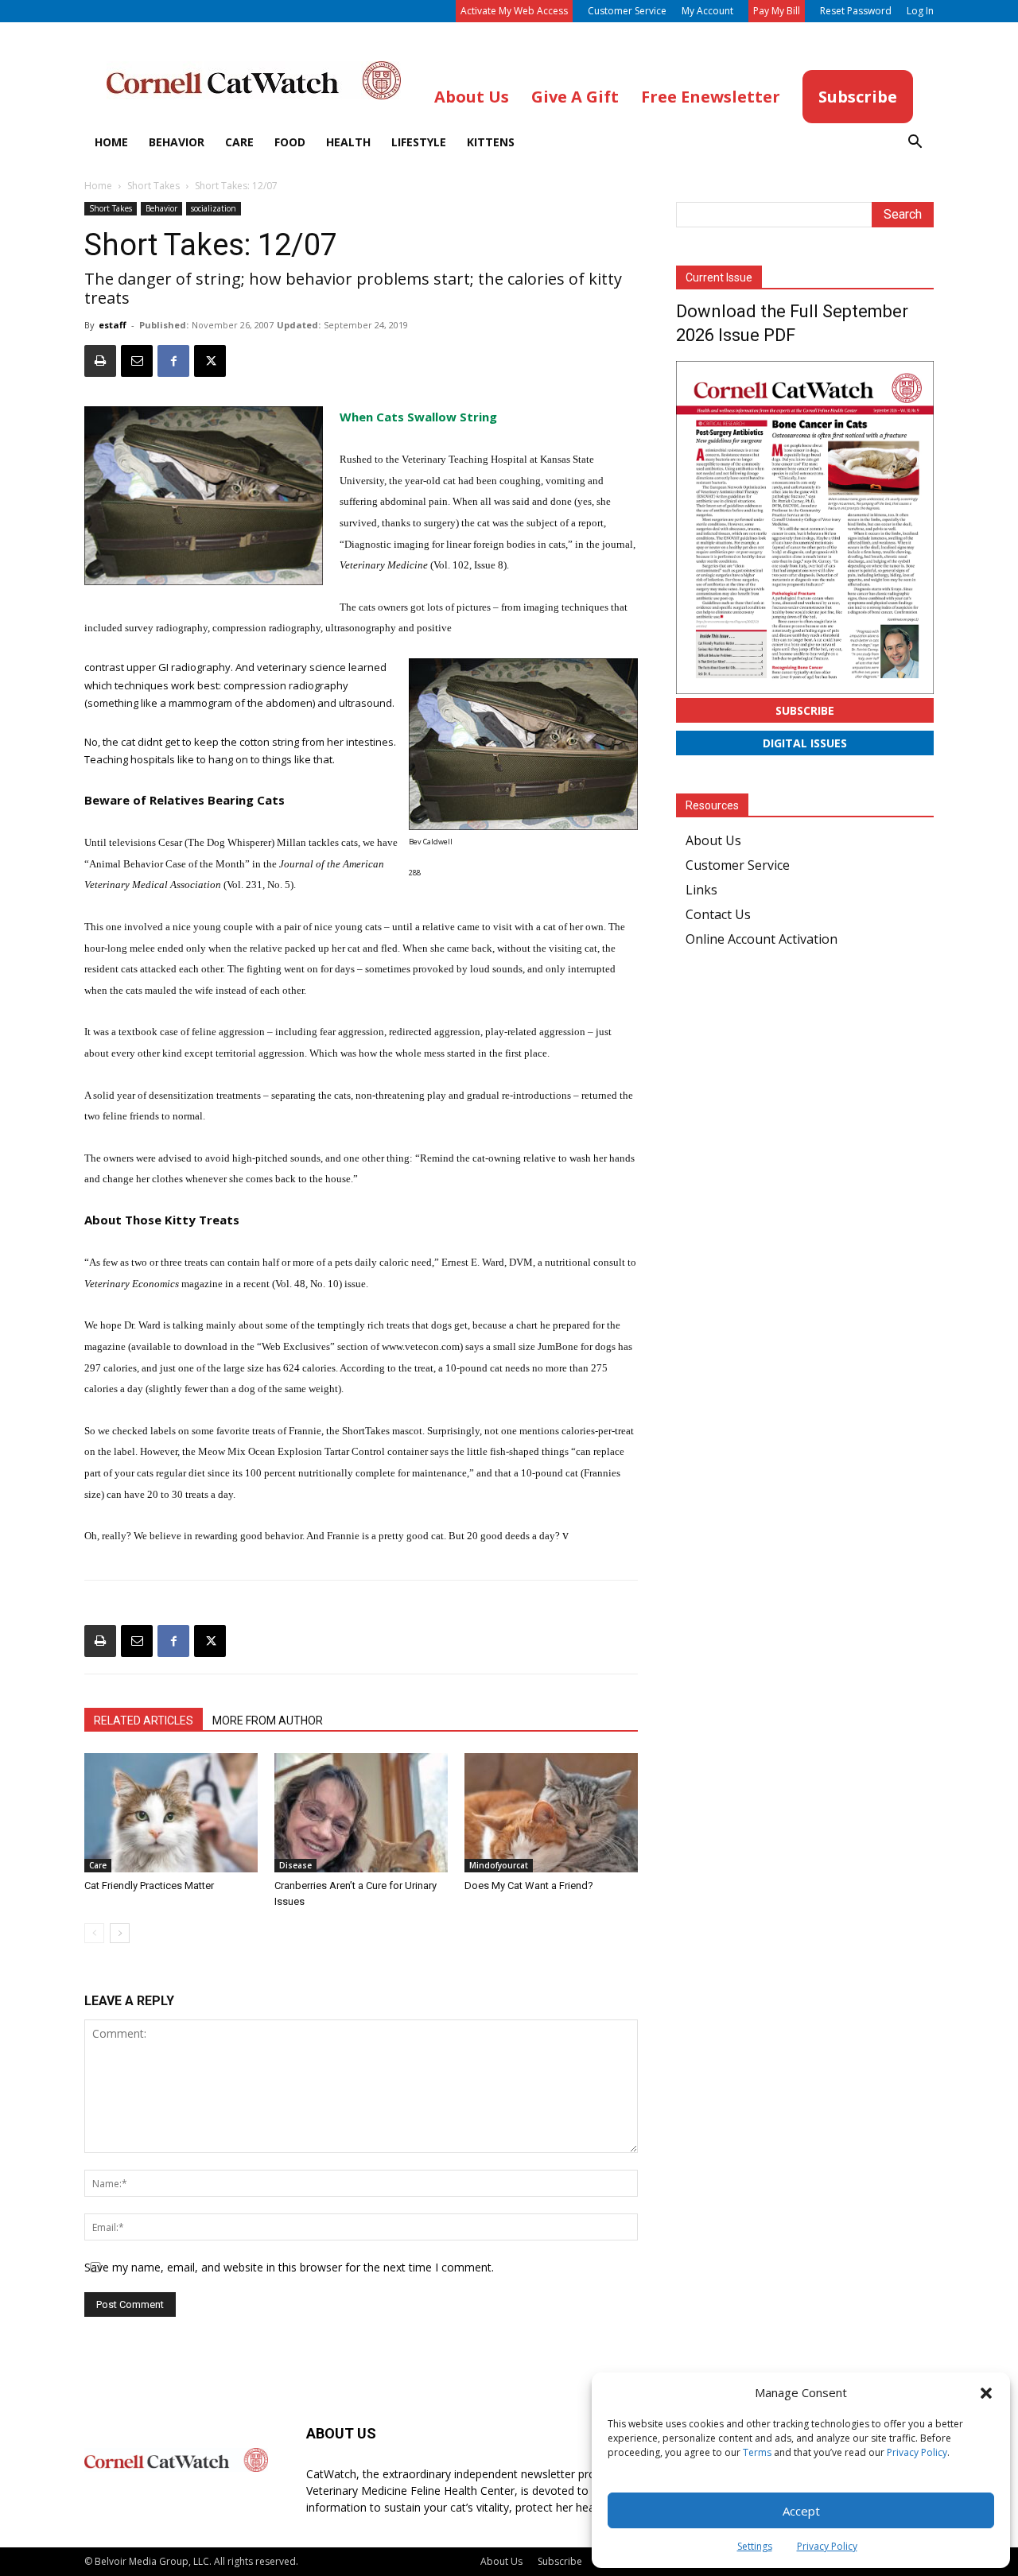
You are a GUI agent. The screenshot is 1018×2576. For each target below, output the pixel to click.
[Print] (100, 361)
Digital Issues (805, 743)
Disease (295, 1865)
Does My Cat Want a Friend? (529, 1885)
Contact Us (718, 914)
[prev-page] (94, 1933)
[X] (210, 361)
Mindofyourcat (499, 1865)
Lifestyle (419, 142)
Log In (920, 11)
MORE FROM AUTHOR (268, 1721)
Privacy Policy (917, 2452)
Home (111, 142)
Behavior (177, 142)
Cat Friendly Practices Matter (149, 1885)
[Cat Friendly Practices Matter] (171, 1813)
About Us (713, 840)
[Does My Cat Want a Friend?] (551, 1813)
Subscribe (805, 710)
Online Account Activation (762, 939)
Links (701, 890)
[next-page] (120, 1933)
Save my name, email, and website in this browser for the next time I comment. (289, 2267)
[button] (986, 2393)
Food (290, 142)
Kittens (491, 142)
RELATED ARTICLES (144, 1721)
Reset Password (856, 11)
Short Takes (153, 186)
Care (239, 142)
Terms (757, 2452)
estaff (113, 325)
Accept (801, 2511)
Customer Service (627, 11)
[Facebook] (173, 361)
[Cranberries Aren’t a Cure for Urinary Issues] (361, 1813)
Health (348, 142)
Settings (755, 2546)
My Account (707, 11)
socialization (214, 208)
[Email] (137, 361)
